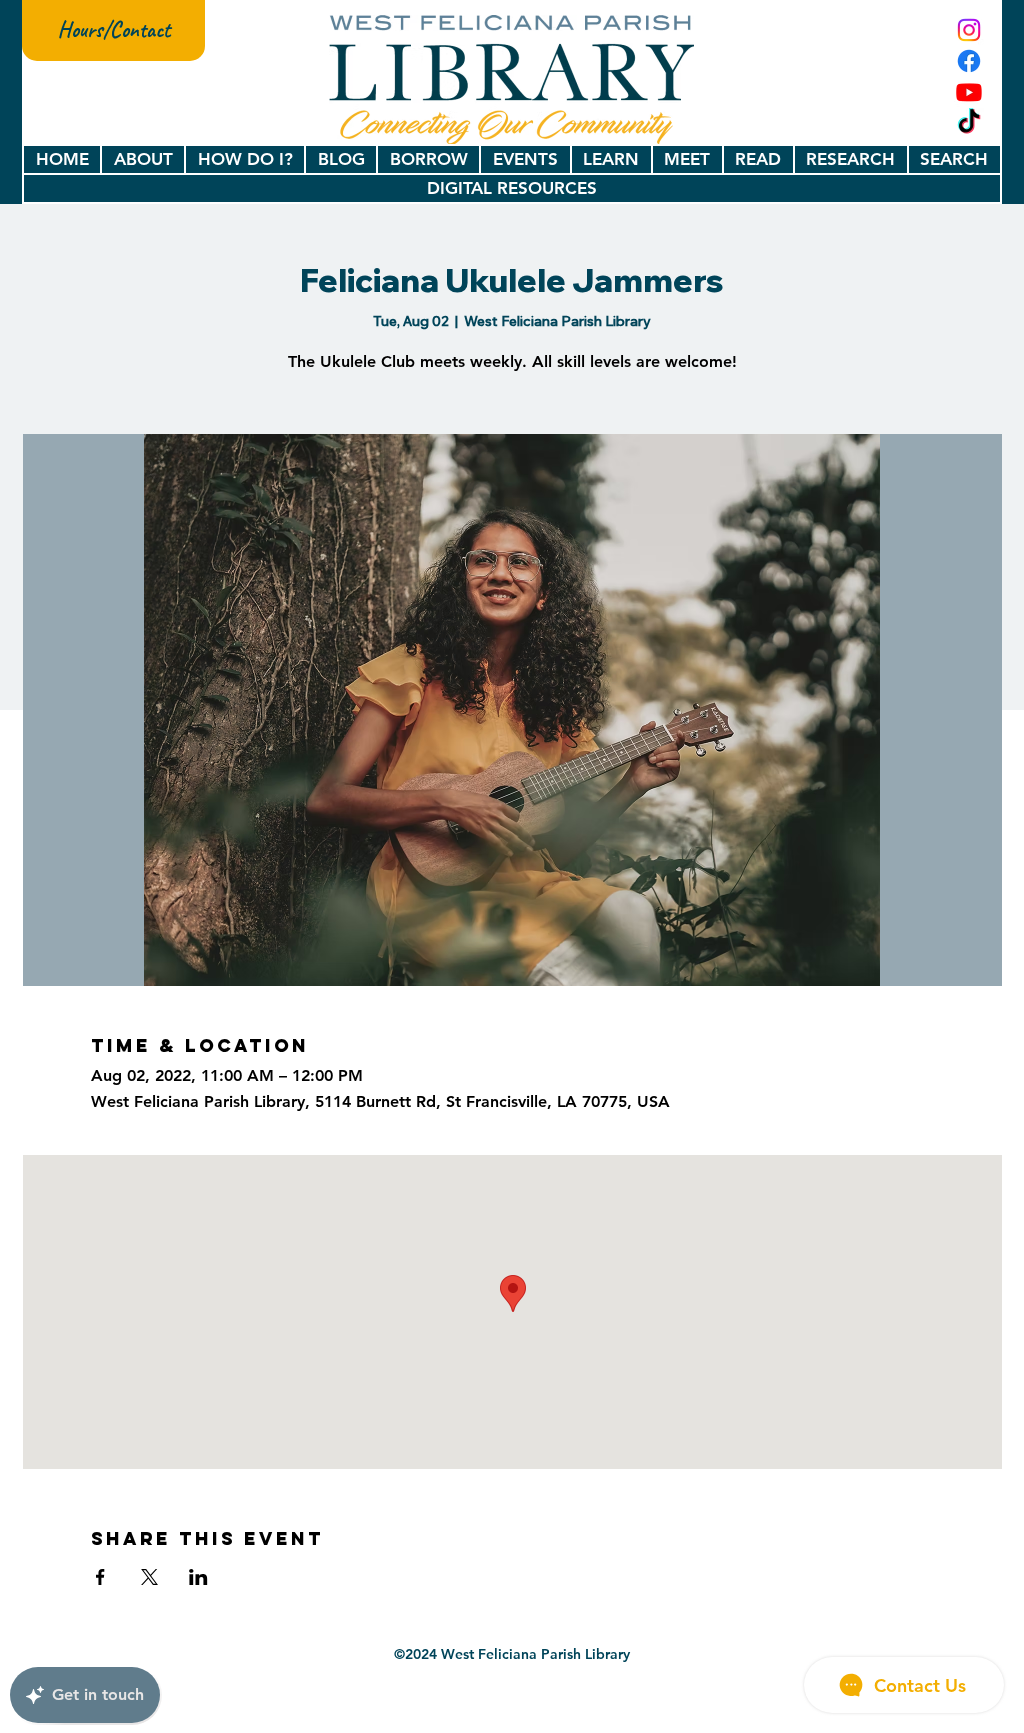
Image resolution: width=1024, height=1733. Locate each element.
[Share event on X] (149, 1577)
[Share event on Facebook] (100, 1577)
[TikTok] (969, 123)
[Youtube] (969, 92)
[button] (143, 159)
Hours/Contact (114, 30)
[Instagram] (969, 30)
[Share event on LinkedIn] (198, 1577)
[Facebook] (969, 61)
